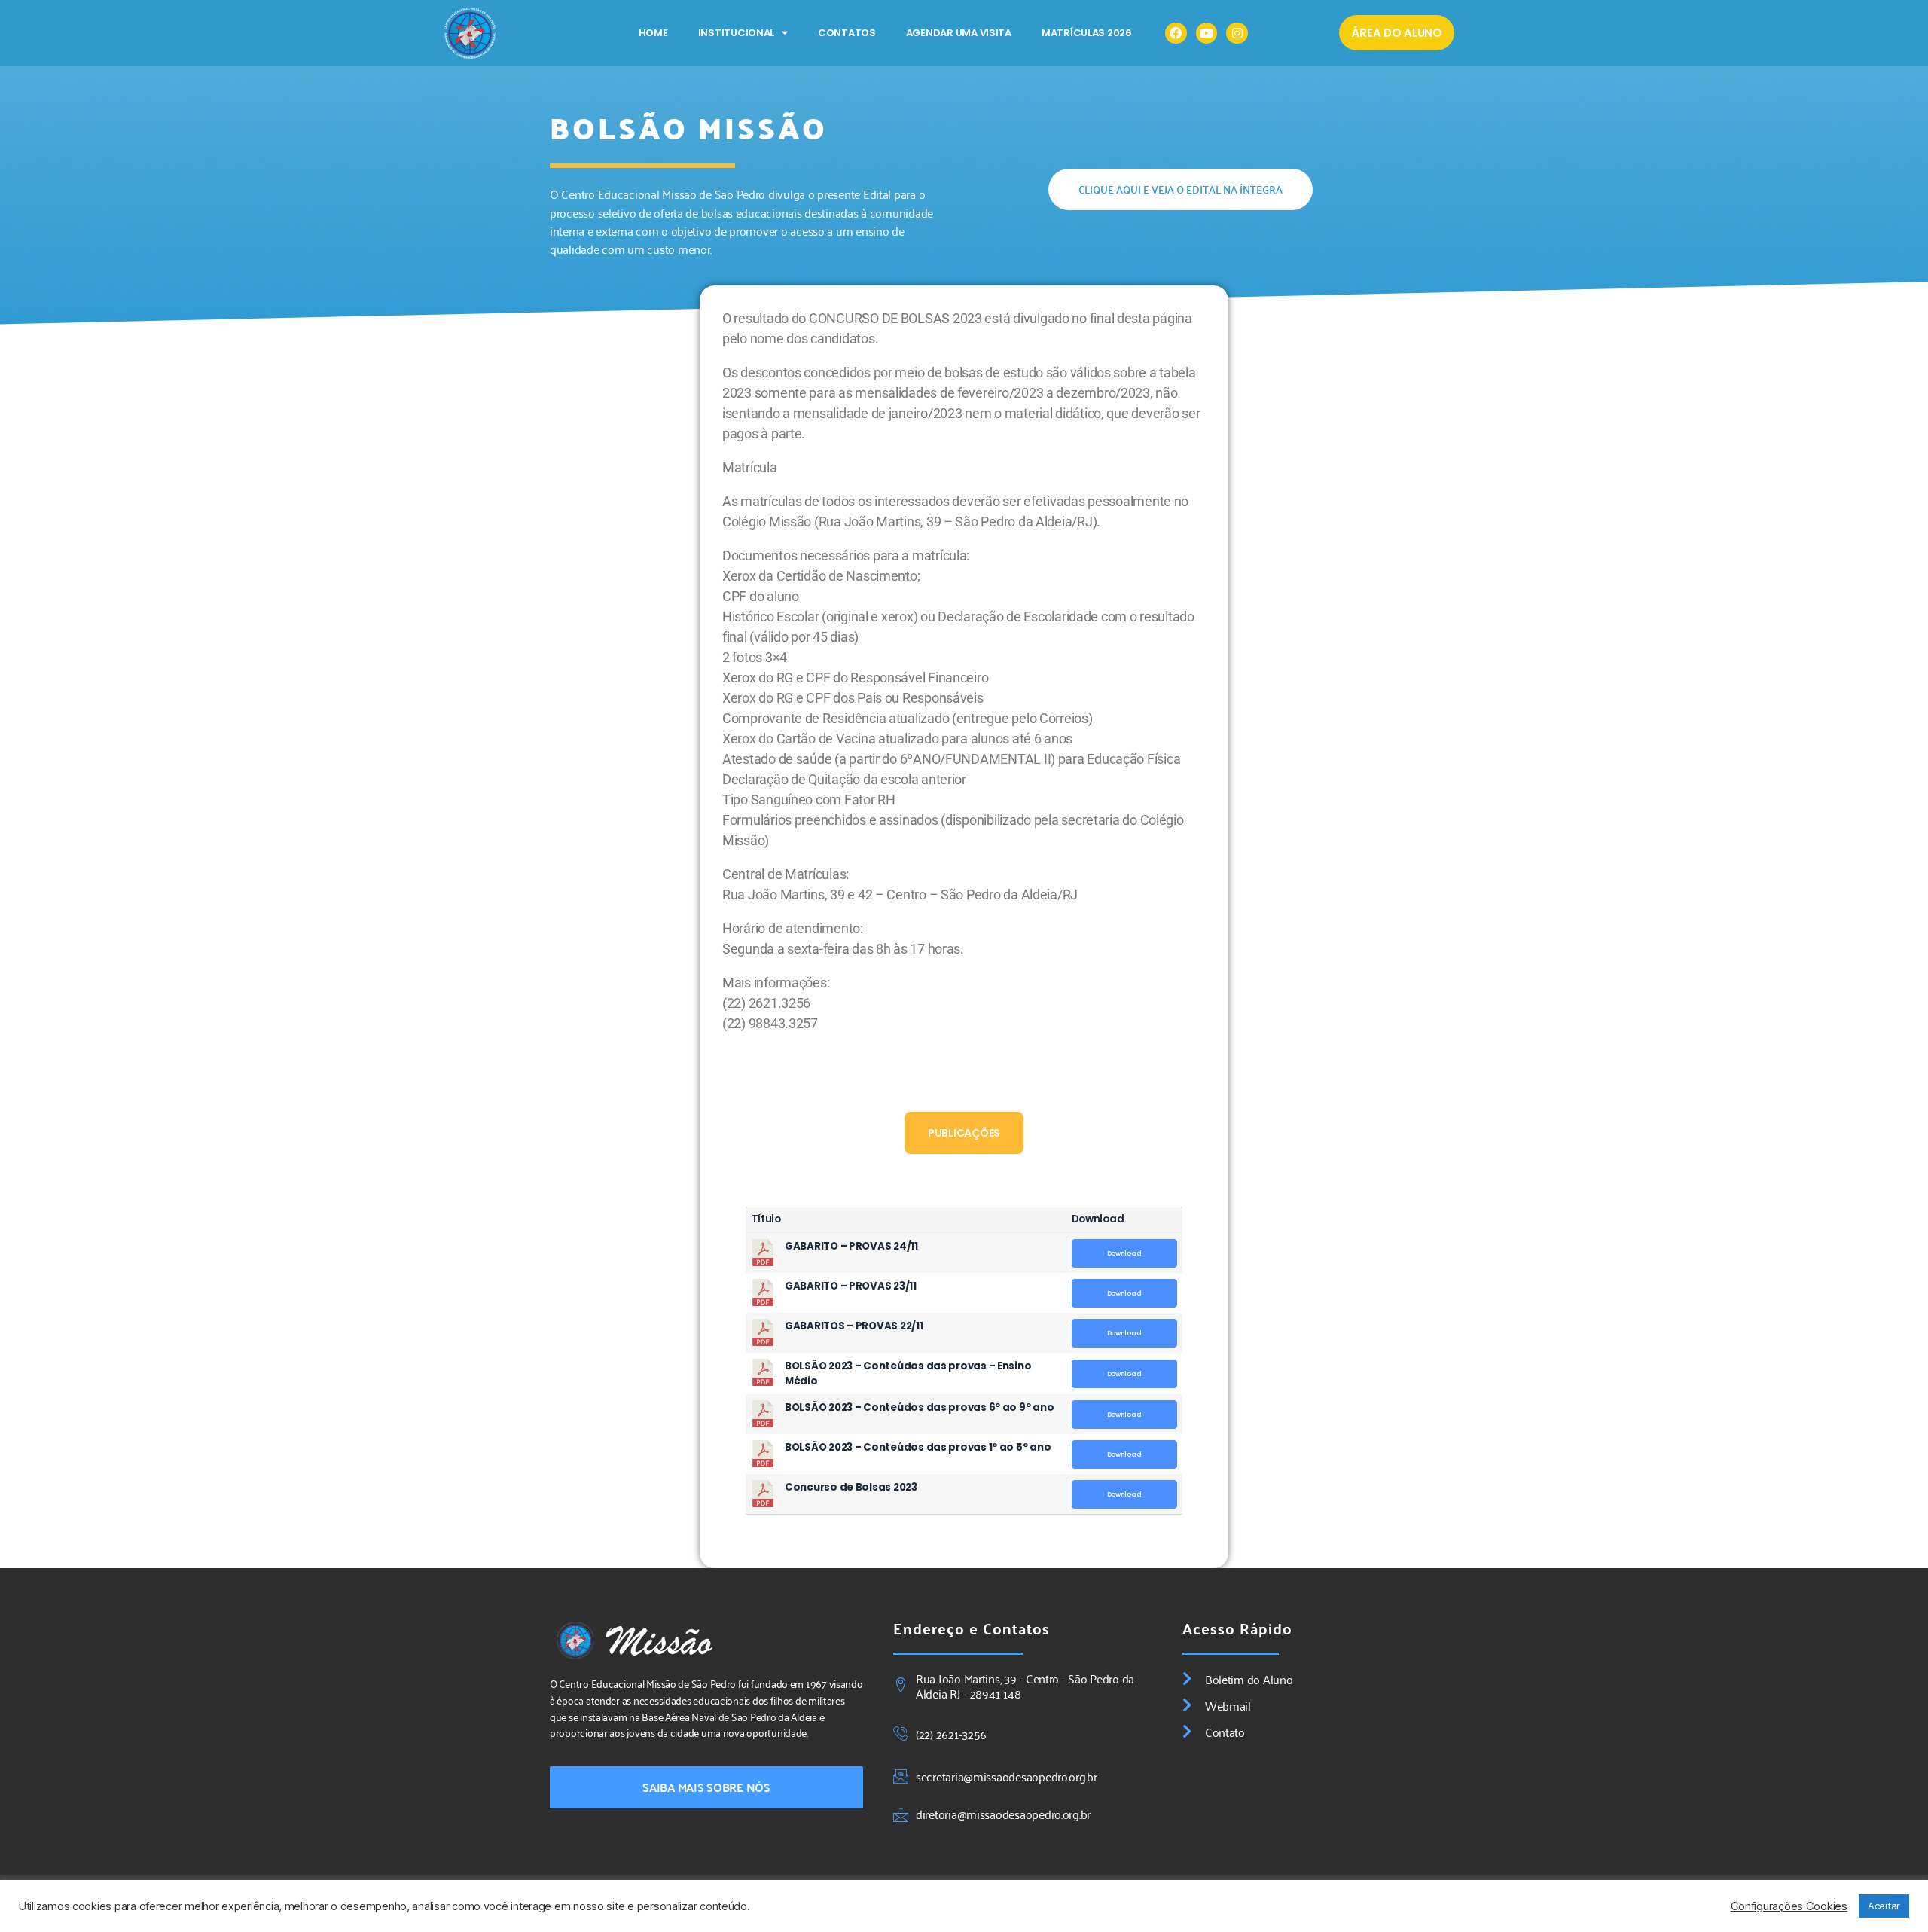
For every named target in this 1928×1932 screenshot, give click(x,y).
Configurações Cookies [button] (1789, 1906)
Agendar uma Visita (959, 33)
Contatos (847, 33)
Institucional (737, 33)
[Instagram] (1237, 34)
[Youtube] (1207, 34)
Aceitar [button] (1884, 1906)
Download (1124, 1253)
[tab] (964, 1133)
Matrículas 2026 (1087, 33)
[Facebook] (1176, 34)
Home (653, 33)
